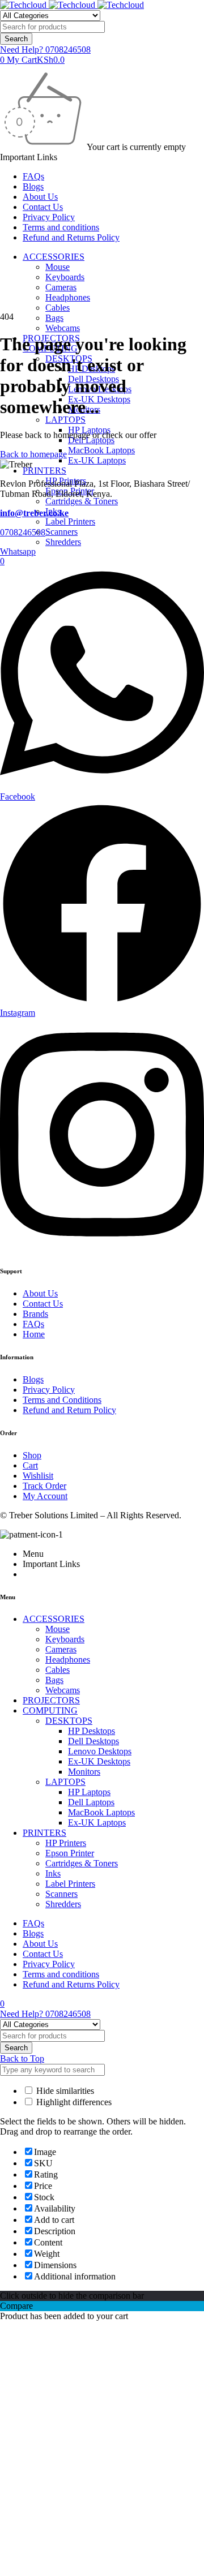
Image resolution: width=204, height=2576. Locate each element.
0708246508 (23, 532)
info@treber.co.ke (34, 513)
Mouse (58, 267)
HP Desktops (92, 1731)
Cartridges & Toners (82, 501)
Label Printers (70, 521)
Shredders (63, 542)
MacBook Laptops (101, 450)
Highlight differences (73, 2102)
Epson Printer (70, 1853)
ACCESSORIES (54, 257)
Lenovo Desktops (100, 1751)
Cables (58, 308)
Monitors (84, 1772)
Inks (53, 1873)
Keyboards (65, 277)
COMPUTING (50, 1710)
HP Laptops (89, 1792)
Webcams (63, 328)
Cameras (61, 287)
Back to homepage (33, 454)
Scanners (61, 532)
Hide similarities (64, 2091)
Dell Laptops (91, 1802)
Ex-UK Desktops (99, 399)
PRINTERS (44, 471)
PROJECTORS (51, 1700)
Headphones (68, 297)
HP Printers (66, 1843)
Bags (54, 318)
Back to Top (22, 2058)
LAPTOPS (65, 420)
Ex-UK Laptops (97, 460)
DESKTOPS (69, 1721)
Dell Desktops (93, 1741)
